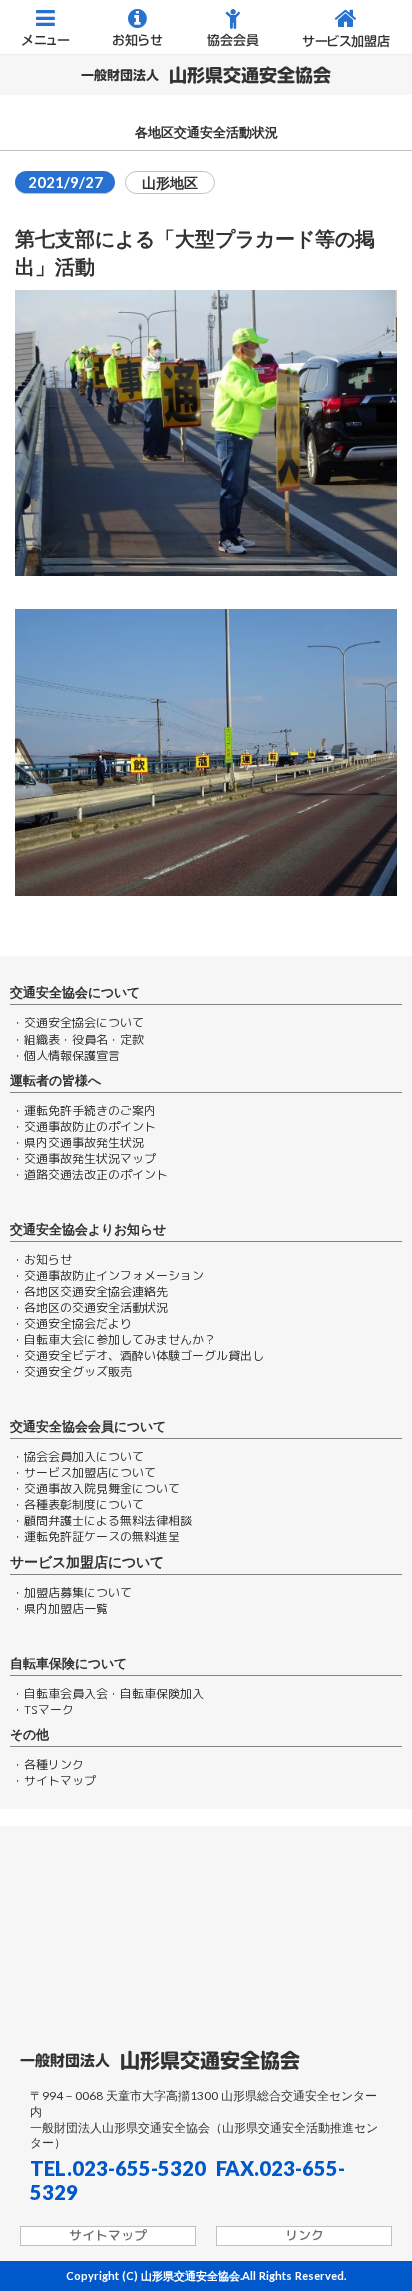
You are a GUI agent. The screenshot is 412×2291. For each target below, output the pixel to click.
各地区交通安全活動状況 (206, 132)
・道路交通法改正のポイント (90, 1175)
